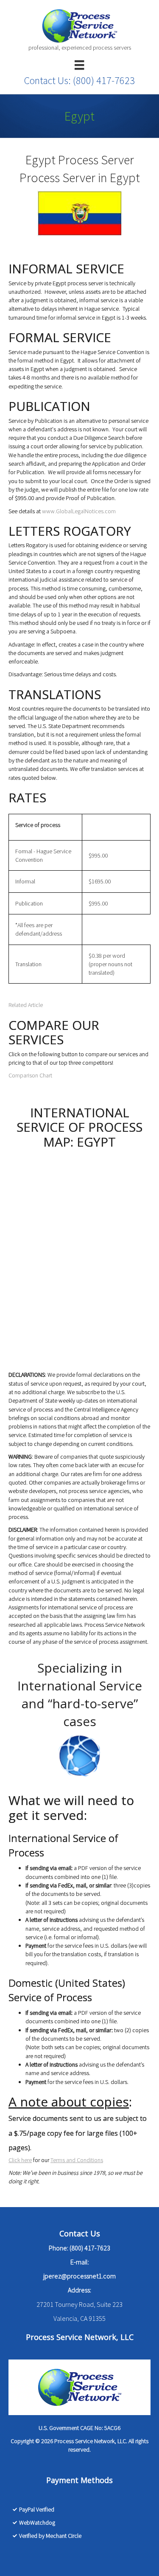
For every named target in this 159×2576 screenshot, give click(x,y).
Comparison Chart (30, 1075)
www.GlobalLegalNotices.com (79, 511)
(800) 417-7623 (104, 80)
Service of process (38, 825)
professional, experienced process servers (80, 48)
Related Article (26, 1005)
